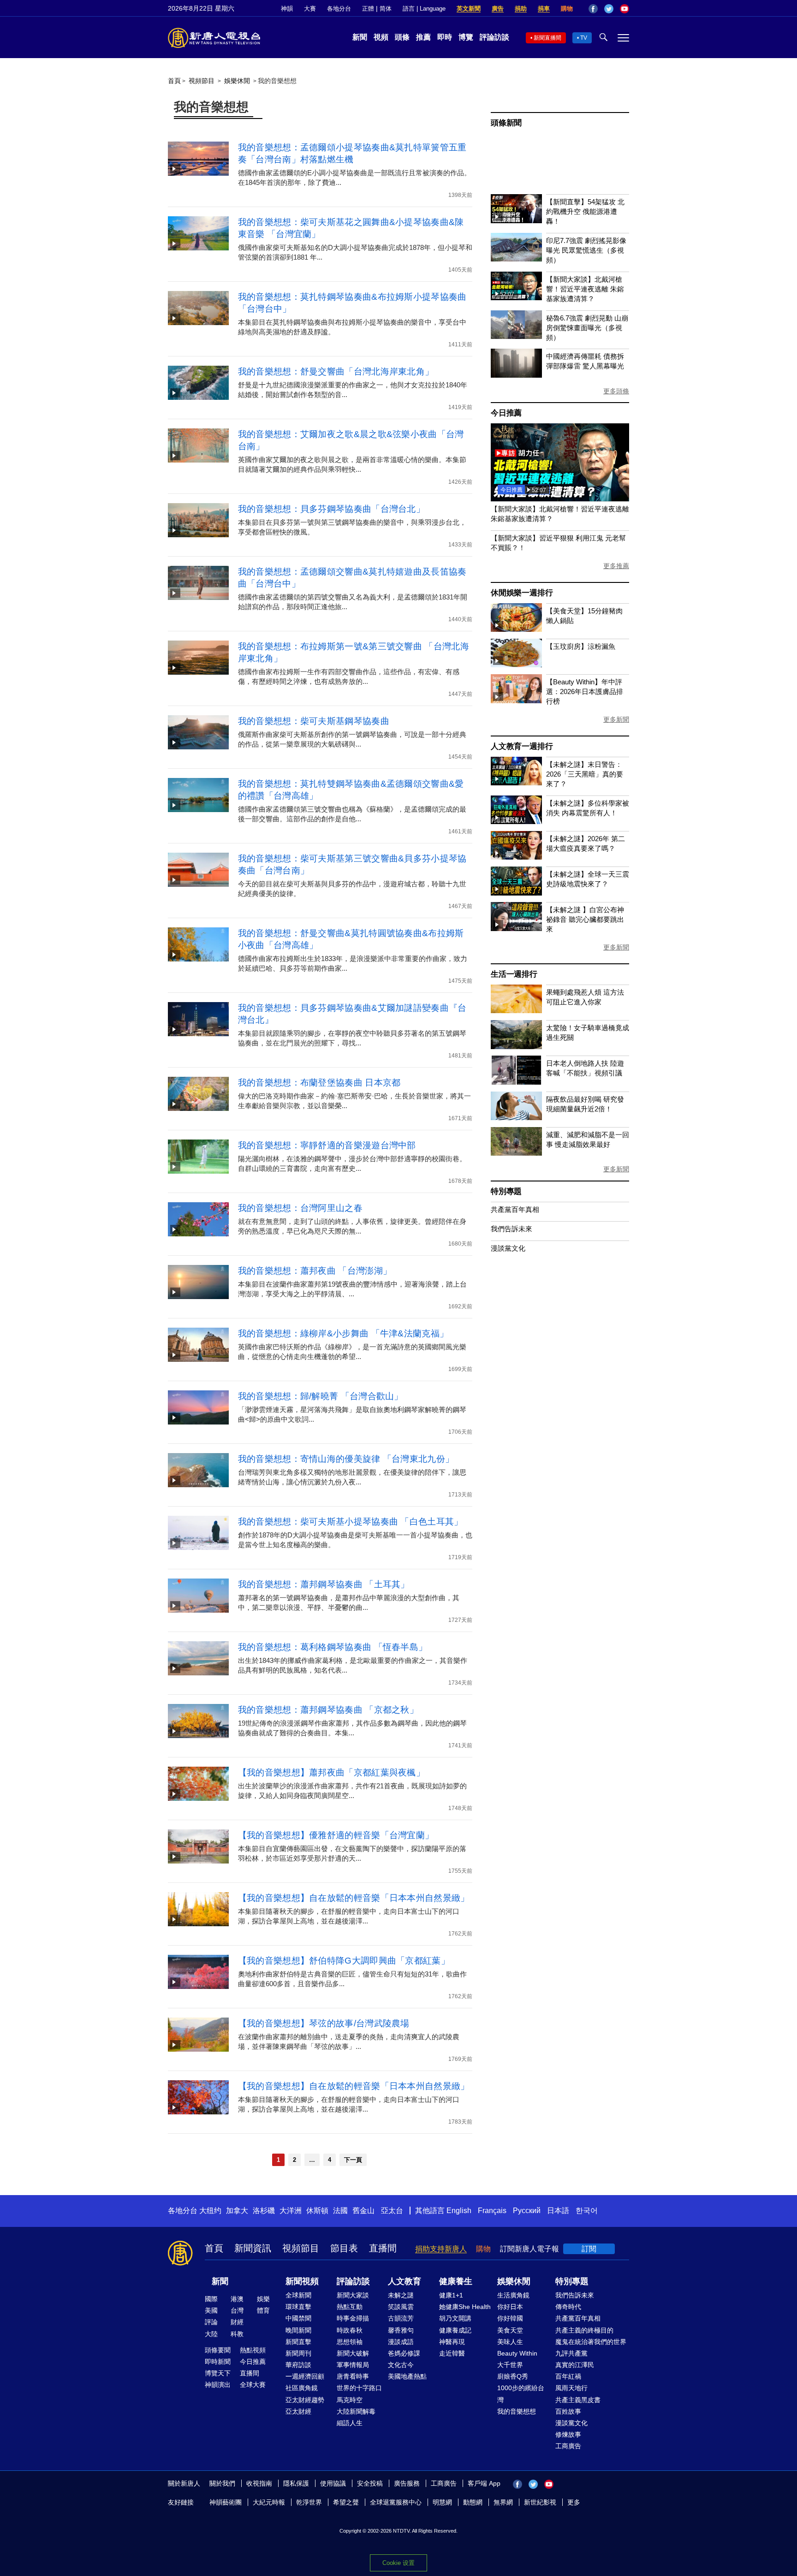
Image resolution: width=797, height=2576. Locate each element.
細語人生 (350, 2423)
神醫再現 (452, 2342)
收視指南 (259, 2483)
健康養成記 (455, 2330)
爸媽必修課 (404, 2353)
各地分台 (339, 9)
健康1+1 (451, 2295)
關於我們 (222, 2483)
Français (492, 2211)
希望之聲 (346, 2502)
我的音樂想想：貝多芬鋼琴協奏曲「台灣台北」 (331, 509)
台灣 (237, 2310)
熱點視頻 (253, 2350)
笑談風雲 (401, 2307)
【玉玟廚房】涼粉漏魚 (581, 646)
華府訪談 (298, 2365)
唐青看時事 (353, 2376)
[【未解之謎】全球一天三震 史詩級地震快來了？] (516, 893)
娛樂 (263, 2299)
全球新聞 (298, 2295)
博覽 (466, 37)
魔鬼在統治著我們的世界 (591, 2342)
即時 (445, 37)
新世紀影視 (540, 2502)
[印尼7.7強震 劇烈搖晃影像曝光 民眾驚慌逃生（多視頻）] (516, 259)
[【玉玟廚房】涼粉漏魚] (516, 665)
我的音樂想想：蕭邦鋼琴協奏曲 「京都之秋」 (328, 1710)
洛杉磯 (264, 2211)
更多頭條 (616, 391)
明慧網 (442, 2502)
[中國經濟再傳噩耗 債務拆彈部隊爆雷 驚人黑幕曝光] (516, 375)
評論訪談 (494, 37)
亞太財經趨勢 (305, 2400)
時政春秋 (350, 2330)
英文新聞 (469, 9)
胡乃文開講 (455, 2318)
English (459, 2211)
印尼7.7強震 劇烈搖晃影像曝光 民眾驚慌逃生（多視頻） (586, 250)
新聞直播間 (547, 38)
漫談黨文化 (508, 1248)
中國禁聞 (298, 2318)
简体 (386, 9)
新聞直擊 (298, 2342)
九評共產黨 (571, 2353)
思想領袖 (350, 2342)
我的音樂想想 (517, 2411)
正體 (368, 9)
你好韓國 (510, 2318)
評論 (211, 2322)
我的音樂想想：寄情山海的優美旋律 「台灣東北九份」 (346, 1459)
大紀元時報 (269, 2502)
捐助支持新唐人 (441, 2249)
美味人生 (510, 2342)
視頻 (381, 37)
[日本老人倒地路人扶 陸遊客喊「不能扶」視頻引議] (516, 1082)
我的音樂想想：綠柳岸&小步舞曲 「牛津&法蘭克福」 (343, 1333)
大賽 (310, 9)
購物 (567, 9)
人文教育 (404, 2281)
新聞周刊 (298, 2353)
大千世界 (510, 2365)
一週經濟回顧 (305, 2376)
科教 (237, 2334)
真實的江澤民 (575, 2365)
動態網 (473, 2502)
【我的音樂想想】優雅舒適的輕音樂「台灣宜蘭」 (336, 1835)
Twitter (609, 9)
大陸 (211, 2334)
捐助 (521, 9)
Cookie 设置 (398, 2563)
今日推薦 (506, 413)
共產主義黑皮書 (578, 2400)
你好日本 (510, 2307)
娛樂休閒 (237, 81)
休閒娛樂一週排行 (522, 593)
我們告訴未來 (512, 1229)
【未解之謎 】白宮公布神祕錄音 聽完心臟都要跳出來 (585, 919)
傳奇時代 (568, 2307)
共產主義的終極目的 (584, 2330)
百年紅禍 (568, 2376)
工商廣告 (568, 2446)
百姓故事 (568, 2411)
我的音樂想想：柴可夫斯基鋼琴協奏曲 (314, 721)
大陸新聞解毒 (356, 2411)
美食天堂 (510, 2330)
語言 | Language (424, 9)
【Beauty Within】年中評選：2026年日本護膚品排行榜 (585, 691)
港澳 (237, 2299)
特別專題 (506, 1191)
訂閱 (589, 2249)
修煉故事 (568, 2434)
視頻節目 (202, 81)
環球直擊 (298, 2307)
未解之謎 (401, 2295)
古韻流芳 (401, 2318)
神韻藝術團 (226, 2502)
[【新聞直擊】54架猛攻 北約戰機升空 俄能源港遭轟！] (516, 221)
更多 (574, 2502)
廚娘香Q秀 (513, 2376)
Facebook (593, 9)
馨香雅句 (401, 2330)
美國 (211, 2310)
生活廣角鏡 (513, 2295)
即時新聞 (218, 2362)
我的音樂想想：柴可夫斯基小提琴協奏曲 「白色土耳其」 (351, 1522)
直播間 (383, 2248)
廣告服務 (407, 2483)
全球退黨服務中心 (396, 2502)
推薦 (423, 37)
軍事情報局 (353, 2365)
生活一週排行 (514, 974)
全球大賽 (253, 2385)
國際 (211, 2299)
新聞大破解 (353, 2353)
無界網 (503, 2502)
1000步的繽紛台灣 (521, 2394)
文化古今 (401, 2365)
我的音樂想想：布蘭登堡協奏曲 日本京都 (319, 1083)
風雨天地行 (571, 2388)
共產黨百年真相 (515, 1209)
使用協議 (333, 2483)
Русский (527, 2211)
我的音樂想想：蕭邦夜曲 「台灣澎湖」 (315, 1271)
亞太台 (392, 2211)
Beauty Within (517, 2353)
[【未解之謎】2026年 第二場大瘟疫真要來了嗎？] (516, 857)
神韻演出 (218, 2385)
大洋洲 (291, 2211)
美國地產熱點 (407, 2376)
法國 (340, 2211)
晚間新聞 (298, 2330)
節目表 (344, 2248)
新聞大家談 (353, 2295)
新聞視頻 (302, 2281)
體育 (263, 2310)
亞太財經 (298, 2411)
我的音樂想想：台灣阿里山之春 (300, 1208)
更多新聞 (616, 719)
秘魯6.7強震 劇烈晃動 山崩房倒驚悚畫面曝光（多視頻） (587, 328)
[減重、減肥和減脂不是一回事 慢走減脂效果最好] (516, 1153)
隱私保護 (296, 2483)
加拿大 (237, 2211)
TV (584, 38)
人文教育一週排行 (522, 746)
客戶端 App (484, 2483)
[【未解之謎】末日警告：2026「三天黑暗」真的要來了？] (516, 783)
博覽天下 (218, 2373)
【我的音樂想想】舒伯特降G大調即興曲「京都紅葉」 (344, 1961)
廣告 (498, 9)
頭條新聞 (506, 123)
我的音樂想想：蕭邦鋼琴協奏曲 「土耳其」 (324, 1584)
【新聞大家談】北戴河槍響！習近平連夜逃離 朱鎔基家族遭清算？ (585, 289)
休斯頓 (317, 2211)
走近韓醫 (452, 2353)
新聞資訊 (253, 2248)
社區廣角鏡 (302, 2388)
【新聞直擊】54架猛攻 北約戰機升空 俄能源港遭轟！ (585, 211)
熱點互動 (350, 2307)
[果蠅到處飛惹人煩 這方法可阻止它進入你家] (516, 1011)
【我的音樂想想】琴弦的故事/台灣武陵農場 (324, 2023)
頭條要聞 (218, 2350)
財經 (237, 2322)
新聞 (360, 37)
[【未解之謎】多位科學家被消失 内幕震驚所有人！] (516, 822)
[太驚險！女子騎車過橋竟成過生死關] (516, 1047)
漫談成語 (401, 2342)
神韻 (287, 9)
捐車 (544, 9)
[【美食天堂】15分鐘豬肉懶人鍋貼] (516, 629)
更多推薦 (616, 566)
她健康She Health (465, 2307)
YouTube (625, 9)
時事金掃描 (353, 2318)
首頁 (174, 81)
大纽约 (210, 2211)
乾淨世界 (309, 2502)
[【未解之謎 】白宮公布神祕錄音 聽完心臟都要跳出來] (516, 929)
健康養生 (456, 2281)
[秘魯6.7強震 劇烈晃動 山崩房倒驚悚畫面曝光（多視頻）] (516, 336)
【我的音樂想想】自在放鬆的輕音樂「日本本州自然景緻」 (354, 1898)
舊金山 (363, 2211)
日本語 (558, 2211)
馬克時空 (350, 2400)
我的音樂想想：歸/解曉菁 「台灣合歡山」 (321, 1396)
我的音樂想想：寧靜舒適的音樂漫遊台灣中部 (327, 1145)
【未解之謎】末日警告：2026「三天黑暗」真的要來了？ (585, 774)
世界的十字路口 (359, 2388)
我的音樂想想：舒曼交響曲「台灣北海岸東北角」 (336, 371)
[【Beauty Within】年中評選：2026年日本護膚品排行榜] (516, 701)
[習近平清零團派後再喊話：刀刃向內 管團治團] (560, 499)
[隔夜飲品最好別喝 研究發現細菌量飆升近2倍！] (516, 1118)
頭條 (402, 37)
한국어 (587, 2211)
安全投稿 (370, 2483)
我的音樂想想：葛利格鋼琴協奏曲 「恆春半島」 (333, 1647)
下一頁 (353, 2160)
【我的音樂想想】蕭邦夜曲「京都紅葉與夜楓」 (331, 1772)
